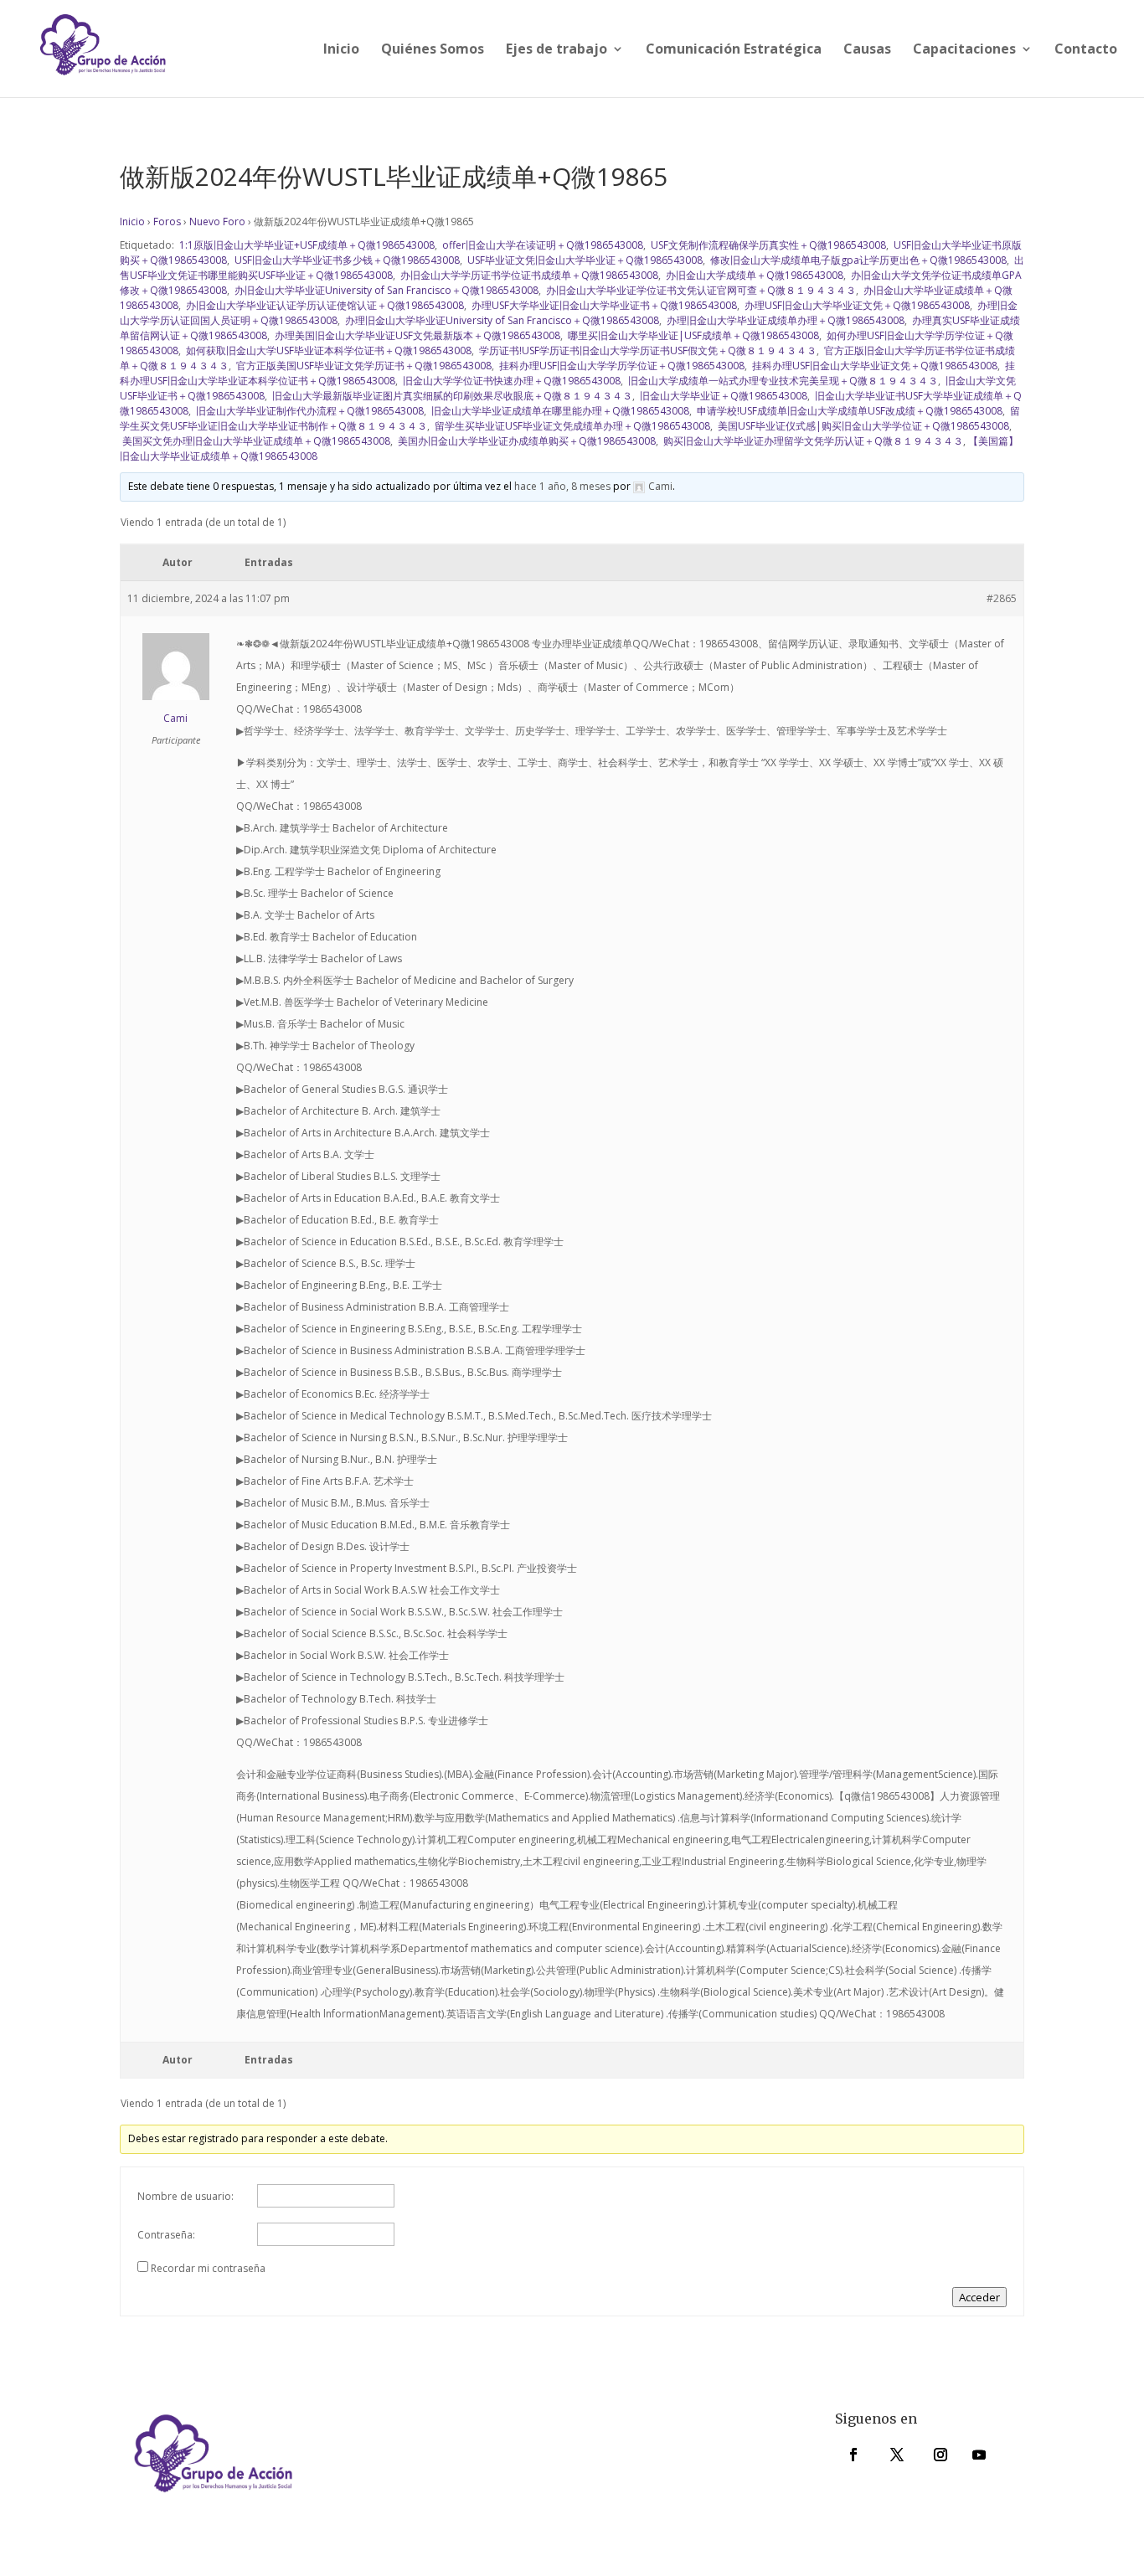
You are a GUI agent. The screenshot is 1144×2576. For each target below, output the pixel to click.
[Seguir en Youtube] (979, 2455)
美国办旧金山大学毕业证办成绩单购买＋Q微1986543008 (526, 441)
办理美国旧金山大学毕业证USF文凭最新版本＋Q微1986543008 (416, 335)
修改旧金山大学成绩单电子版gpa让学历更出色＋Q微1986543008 (857, 260)
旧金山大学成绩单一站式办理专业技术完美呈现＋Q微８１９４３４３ (782, 381)
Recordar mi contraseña (208, 2268)
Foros (167, 222)
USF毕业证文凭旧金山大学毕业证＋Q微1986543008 (584, 260)
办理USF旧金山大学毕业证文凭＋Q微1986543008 (856, 305)
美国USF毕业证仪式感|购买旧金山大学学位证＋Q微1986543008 (862, 426)
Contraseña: (166, 2235)
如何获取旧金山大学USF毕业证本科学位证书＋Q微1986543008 (327, 350)
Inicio (341, 50)
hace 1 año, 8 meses (562, 486)
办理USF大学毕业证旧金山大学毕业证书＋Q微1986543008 (603, 305)
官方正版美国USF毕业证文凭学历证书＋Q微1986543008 (363, 366)
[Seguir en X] (897, 2455)
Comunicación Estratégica (734, 50)
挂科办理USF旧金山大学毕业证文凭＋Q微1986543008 (873, 366)
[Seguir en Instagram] (940, 2455)
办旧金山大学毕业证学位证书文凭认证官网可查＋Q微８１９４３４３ (700, 290)
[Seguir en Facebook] (853, 2455)
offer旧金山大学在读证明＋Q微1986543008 (541, 245)
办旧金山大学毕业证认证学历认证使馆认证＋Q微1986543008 (324, 305)
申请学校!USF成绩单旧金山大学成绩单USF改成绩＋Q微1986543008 (848, 411)
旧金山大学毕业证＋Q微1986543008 (722, 396)
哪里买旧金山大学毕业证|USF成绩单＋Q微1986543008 (692, 335)
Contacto (1086, 50)
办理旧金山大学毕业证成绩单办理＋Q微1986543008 (784, 320)
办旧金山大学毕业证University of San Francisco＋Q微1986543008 (385, 290)
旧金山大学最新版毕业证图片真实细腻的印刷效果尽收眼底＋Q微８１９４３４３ (451, 396)
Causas (867, 50)
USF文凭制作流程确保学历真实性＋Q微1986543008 (767, 245)
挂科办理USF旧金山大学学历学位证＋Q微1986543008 (621, 366)
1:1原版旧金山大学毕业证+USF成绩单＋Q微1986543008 (306, 245)
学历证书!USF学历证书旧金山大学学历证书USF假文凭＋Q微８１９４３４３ (647, 350)
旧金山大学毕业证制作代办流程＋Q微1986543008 (309, 411)
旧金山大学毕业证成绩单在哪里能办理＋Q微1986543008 (559, 411)
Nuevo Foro (217, 222)
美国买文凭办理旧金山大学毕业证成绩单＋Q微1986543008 (255, 441)
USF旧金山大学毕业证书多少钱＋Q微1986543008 (346, 260)
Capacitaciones (964, 50)
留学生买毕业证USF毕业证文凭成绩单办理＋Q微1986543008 (571, 426)
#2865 (1002, 598)
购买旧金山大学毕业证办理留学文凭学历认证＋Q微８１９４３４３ (812, 441)
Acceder (979, 2297)
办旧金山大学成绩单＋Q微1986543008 (753, 275)
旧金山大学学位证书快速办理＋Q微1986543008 (510, 381)
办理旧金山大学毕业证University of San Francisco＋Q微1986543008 (501, 320)
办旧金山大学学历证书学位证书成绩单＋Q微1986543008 (528, 275)
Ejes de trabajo (557, 50)
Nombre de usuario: (186, 2196)
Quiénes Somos (433, 50)
